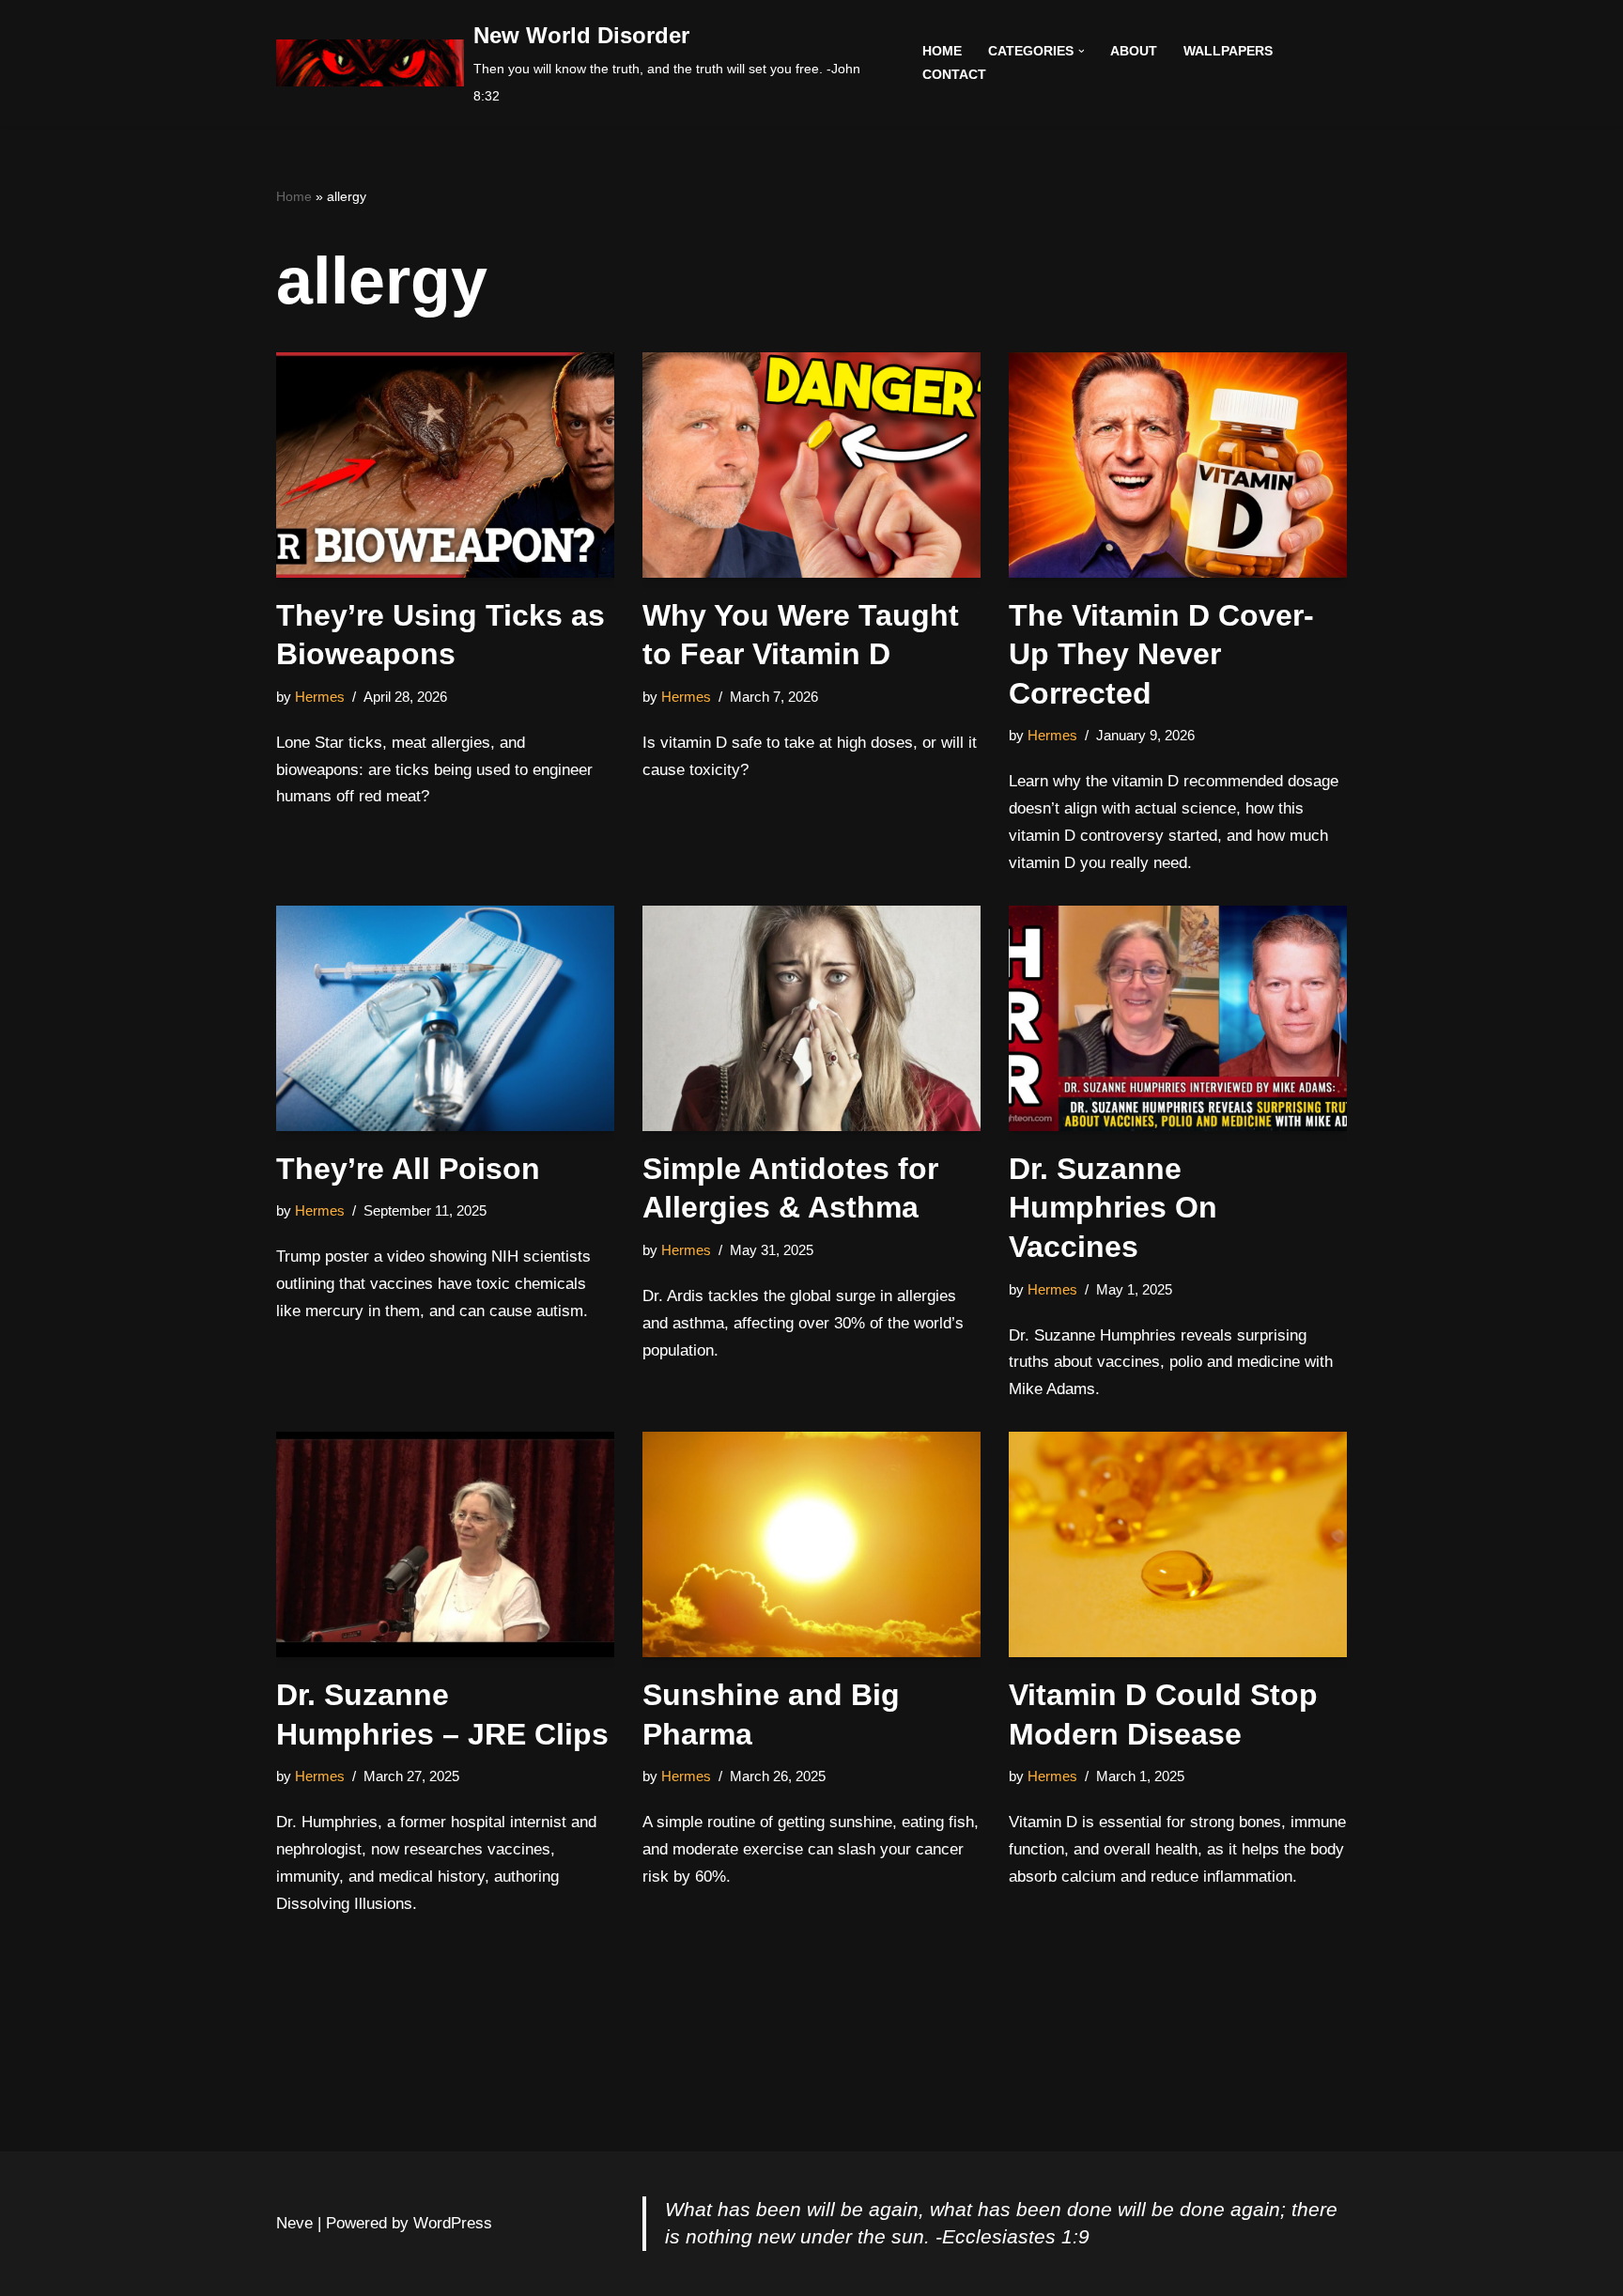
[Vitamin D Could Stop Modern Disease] (1178, 1544)
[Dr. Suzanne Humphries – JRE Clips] (445, 1544)
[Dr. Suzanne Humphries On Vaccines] (1178, 1018)
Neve (294, 2223)
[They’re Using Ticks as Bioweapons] (445, 465)
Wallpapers (1228, 51)
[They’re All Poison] (445, 1018)
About (1134, 51)
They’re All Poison (408, 1169)
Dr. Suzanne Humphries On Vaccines (1113, 1208)
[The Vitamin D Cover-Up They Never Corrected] (1178, 465)
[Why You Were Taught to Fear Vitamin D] (811, 465)
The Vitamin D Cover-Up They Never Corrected (1161, 654)
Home (942, 51)
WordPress (453, 2223)
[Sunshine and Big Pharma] (811, 1544)
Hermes (320, 697)
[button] (1082, 51)
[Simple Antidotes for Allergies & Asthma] (811, 1018)
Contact (954, 75)
